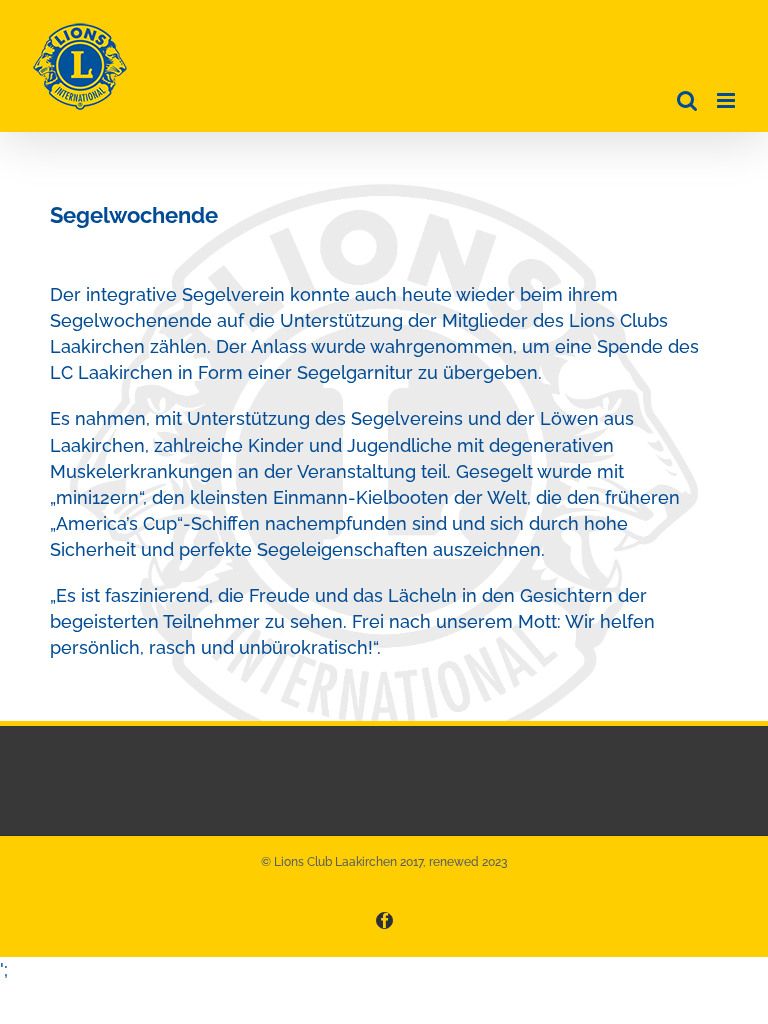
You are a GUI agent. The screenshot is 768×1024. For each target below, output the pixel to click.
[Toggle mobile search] (687, 100)
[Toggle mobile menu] (727, 100)
